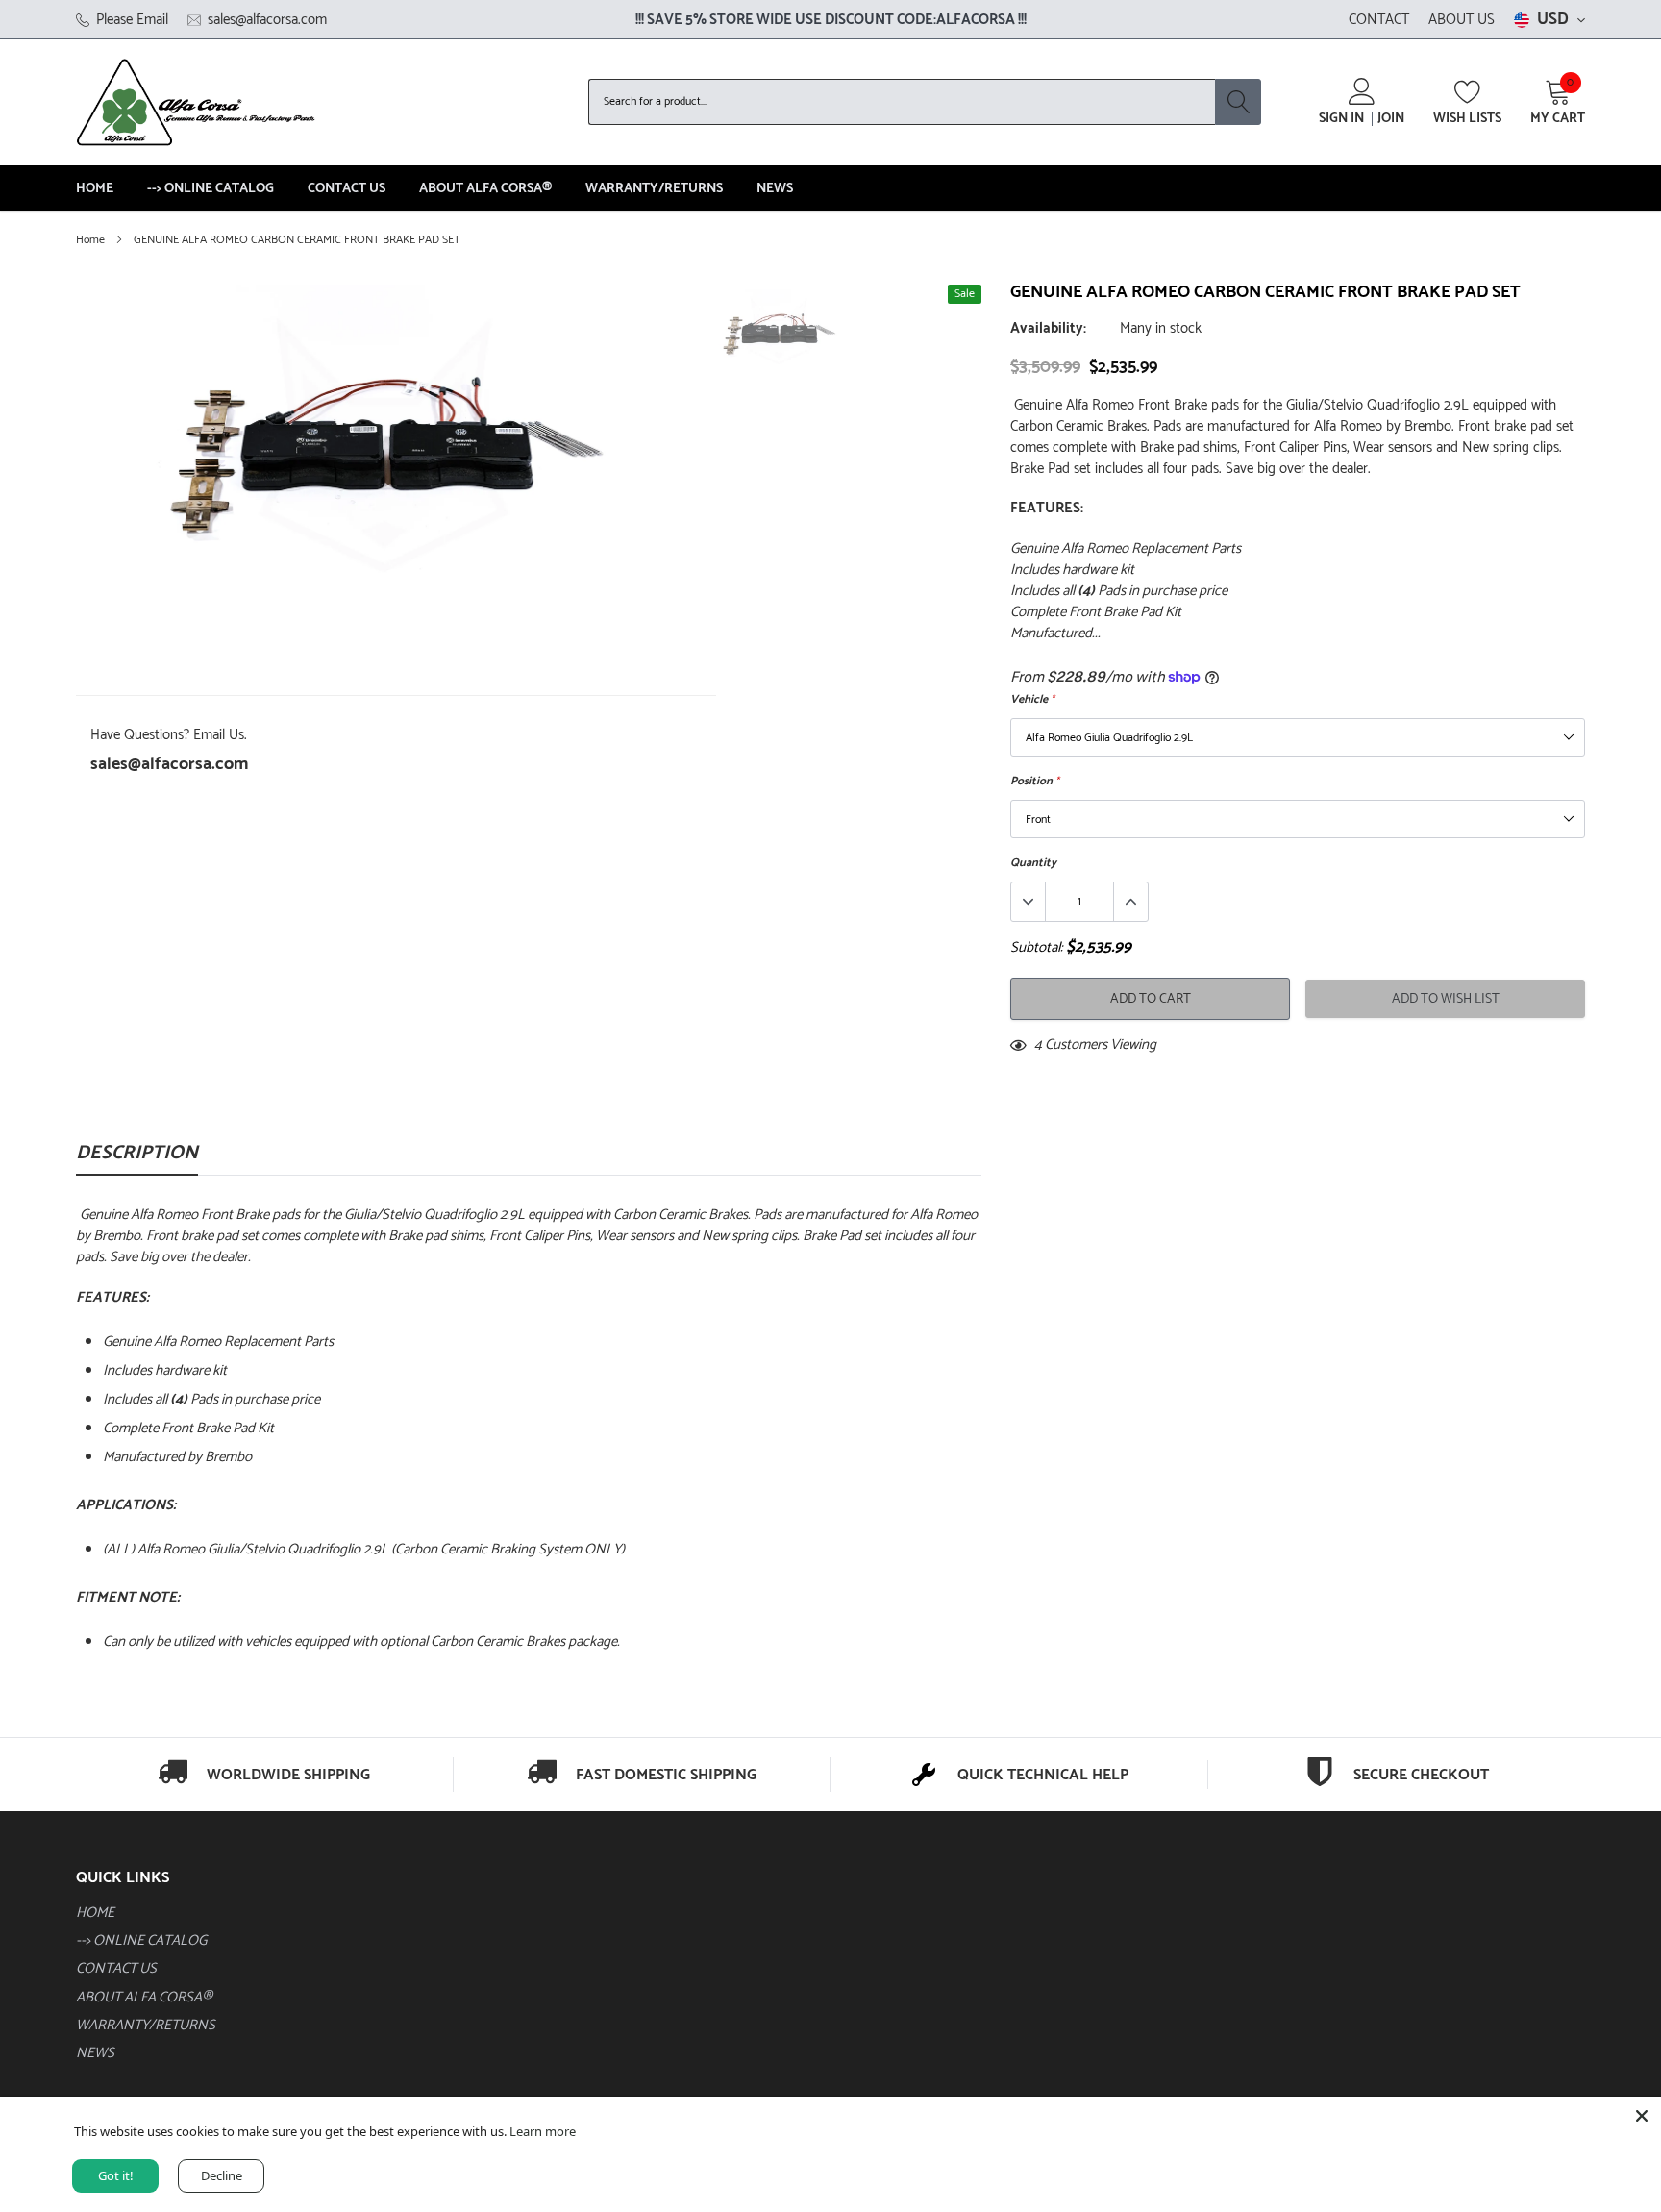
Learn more (543, 2131)
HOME (95, 189)
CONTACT (1379, 20)
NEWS (775, 189)
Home (90, 240)
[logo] (196, 102)
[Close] (1642, 2116)
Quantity (1033, 863)
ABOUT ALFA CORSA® (485, 189)
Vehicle (1032, 699)
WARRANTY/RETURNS (654, 189)
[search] (1238, 102)
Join (1391, 119)
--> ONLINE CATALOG (211, 189)
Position (1035, 781)
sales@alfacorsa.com (169, 764)
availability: (1048, 329)
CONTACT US (347, 189)
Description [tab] (137, 1156)
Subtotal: (1037, 948)
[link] (779, 331)
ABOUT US (1462, 20)
